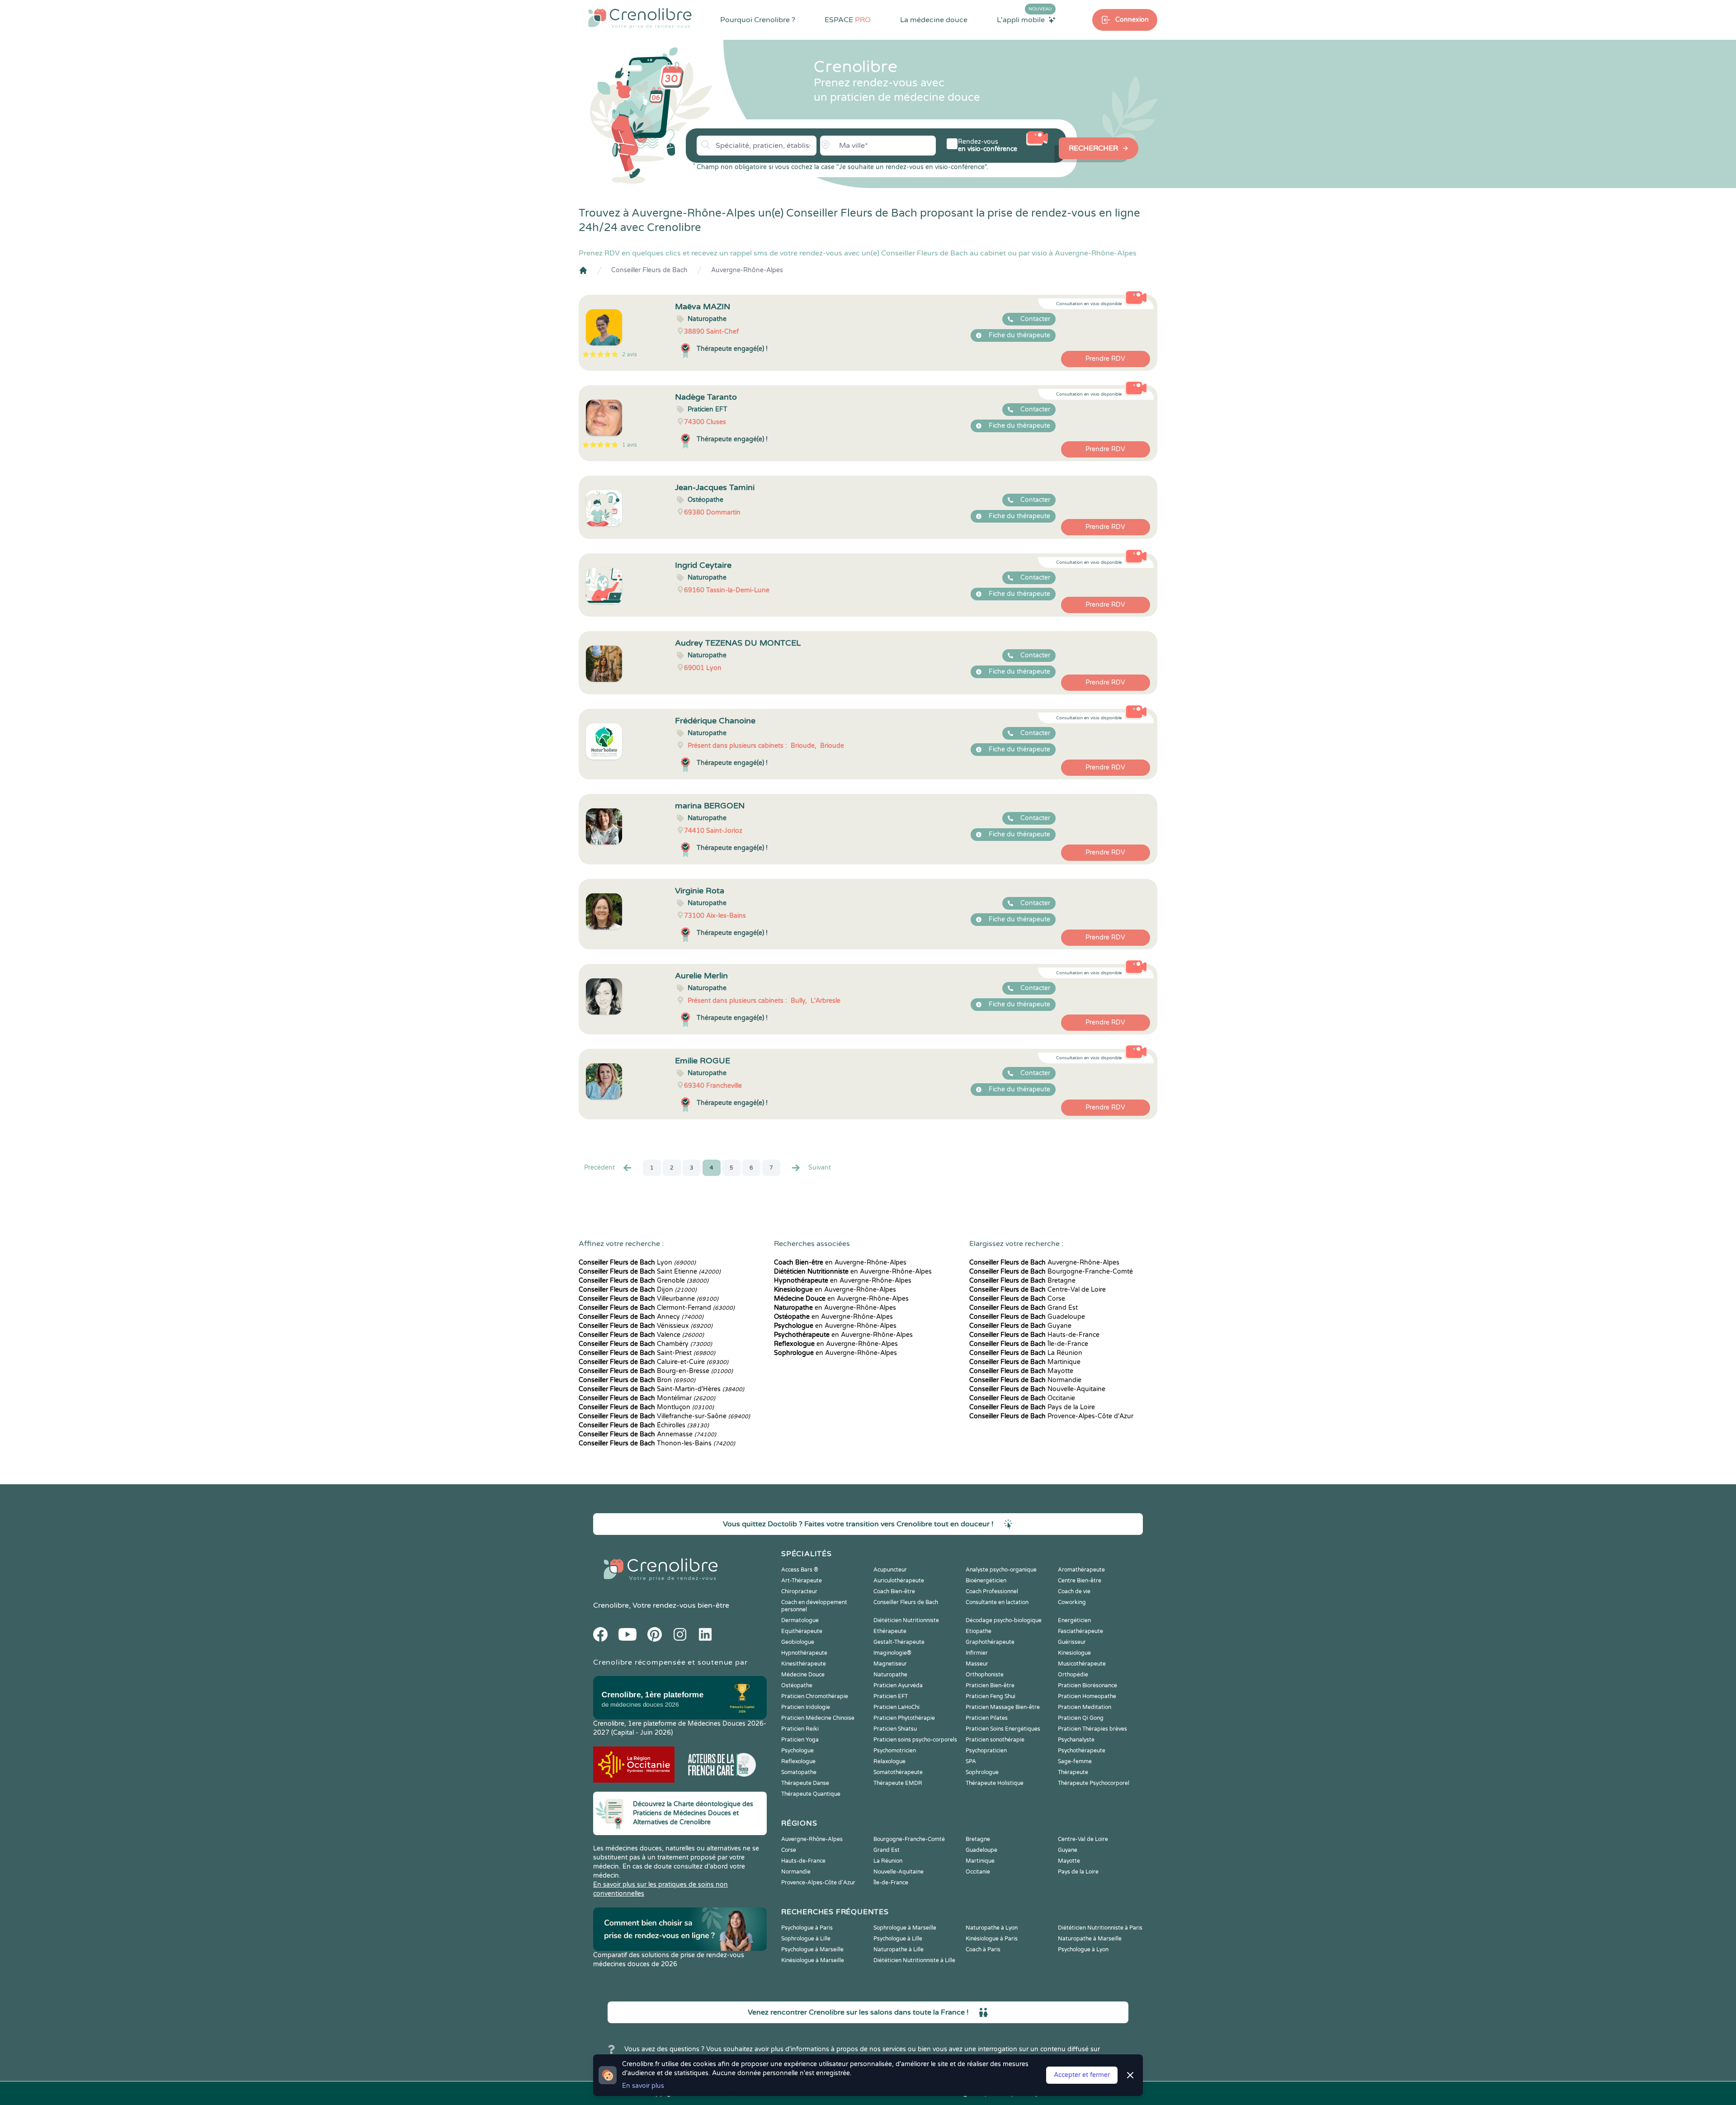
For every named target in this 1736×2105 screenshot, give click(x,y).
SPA (971, 1761)
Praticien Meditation (1085, 1707)
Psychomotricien (895, 1751)
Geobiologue (798, 1642)
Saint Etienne (650, 1272)
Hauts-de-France (1034, 1335)
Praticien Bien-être (990, 1685)
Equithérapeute (802, 1631)
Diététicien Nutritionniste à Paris (1100, 1928)
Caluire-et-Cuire (653, 1362)
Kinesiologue (1074, 1653)
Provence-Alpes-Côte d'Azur (1051, 1416)
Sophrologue (982, 1772)
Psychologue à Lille (898, 1939)
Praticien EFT (891, 1696)
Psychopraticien (986, 1751)
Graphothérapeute (990, 1642)
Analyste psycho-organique (1001, 1570)
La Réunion (1026, 1353)
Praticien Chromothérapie (815, 1696)
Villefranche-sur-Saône (664, 1416)
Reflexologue (798, 1761)
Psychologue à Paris (807, 1928)
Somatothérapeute (898, 1772)
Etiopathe (979, 1631)
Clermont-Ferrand (657, 1308)
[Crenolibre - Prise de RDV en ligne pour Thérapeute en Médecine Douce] (640, 18)
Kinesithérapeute (804, 1664)
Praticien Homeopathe (1087, 1696)
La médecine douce (934, 20)
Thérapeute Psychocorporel (1094, 1783)
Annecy (641, 1317)
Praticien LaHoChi (896, 1707)
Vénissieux (646, 1326)
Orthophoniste (985, 1675)
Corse (1017, 1299)
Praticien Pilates (987, 1718)
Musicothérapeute (1082, 1664)
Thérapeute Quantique (811, 1794)
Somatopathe (799, 1772)
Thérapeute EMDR (898, 1783)
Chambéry (645, 1344)
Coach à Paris (983, 1949)
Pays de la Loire (1032, 1407)
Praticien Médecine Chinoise (818, 1718)
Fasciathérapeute (1080, 1631)
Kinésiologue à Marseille (813, 1960)
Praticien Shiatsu (895, 1729)
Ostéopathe (797, 1685)
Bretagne (1022, 1281)
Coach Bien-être (894, 1591)
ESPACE (848, 20)
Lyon (637, 1263)
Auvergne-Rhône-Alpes (747, 270)
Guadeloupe (1027, 1317)
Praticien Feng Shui (991, 1696)
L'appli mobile (1024, 19)
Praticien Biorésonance (1087, 1685)
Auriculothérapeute (899, 1581)
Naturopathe (890, 1675)
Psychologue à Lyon (1083, 1949)
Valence (641, 1335)
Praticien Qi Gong (1081, 1718)
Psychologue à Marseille (812, 1949)
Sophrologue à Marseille (905, 1928)
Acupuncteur (890, 1570)
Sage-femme (1075, 1761)
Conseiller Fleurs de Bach (649, 270)
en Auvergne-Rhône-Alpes (840, 1263)
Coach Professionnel (992, 1591)
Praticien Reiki (800, 1729)
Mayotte (1021, 1371)
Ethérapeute (890, 1631)
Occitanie (1022, 1398)
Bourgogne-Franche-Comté (1051, 1272)
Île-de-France (1029, 1344)
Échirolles (644, 1425)
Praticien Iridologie (806, 1707)
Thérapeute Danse (805, 1783)
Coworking (1072, 1602)
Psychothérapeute (1082, 1751)
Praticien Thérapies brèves (1092, 1729)
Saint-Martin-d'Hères (661, 1389)
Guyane (1020, 1326)
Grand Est (1024, 1308)
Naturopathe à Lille (899, 1949)
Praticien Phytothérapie (904, 1718)
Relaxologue (889, 1761)
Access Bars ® (800, 1570)
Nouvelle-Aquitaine (1037, 1389)
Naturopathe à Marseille (1090, 1939)
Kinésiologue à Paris (992, 1939)
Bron (637, 1380)
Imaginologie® (892, 1653)
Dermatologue (800, 1620)
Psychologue (797, 1751)
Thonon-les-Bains (657, 1443)
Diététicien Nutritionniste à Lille (914, 1960)
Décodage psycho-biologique (1004, 1620)
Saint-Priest (647, 1353)
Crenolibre (611, 1605)
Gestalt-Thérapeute (899, 1642)
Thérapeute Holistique (995, 1783)
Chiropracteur (799, 1591)
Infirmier (977, 1653)
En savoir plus (643, 2086)
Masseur (977, 1664)
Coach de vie (1074, 1591)
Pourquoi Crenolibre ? (758, 20)
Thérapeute (1073, 1772)
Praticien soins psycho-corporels (915, 1740)
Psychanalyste (1076, 1740)
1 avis (630, 445)
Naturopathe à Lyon (992, 1928)
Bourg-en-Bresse (656, 1371)
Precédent (599, 1168)
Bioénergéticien (986, 1581)
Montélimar (647, 1398)
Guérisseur (1072, 1642)
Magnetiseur (890, 1664)
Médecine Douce (803, 1675)
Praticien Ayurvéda (898, 1685)
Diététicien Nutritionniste (906, 1620)
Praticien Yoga (800, 1740)
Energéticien (1074, 1620)
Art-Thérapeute (802, 1581)
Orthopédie (1073, 1675)
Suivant (820, 1168)
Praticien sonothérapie (995, 1740)
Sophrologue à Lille (806, 1939)
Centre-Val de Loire (1038, 1290)
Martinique (1025, 1362)
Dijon (638, 1290)
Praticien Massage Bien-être (1003, 1707)
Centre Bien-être (1080, 1581)
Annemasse (647, 1434)
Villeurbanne (649, 1299)
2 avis (630, 354)
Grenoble (644, 1281)
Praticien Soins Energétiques (1003, 1729)
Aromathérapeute (1081, 1570)
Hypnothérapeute (804, 1653)
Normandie (1025, 1380)
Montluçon (646, 1407)
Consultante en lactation (997, 1602)
